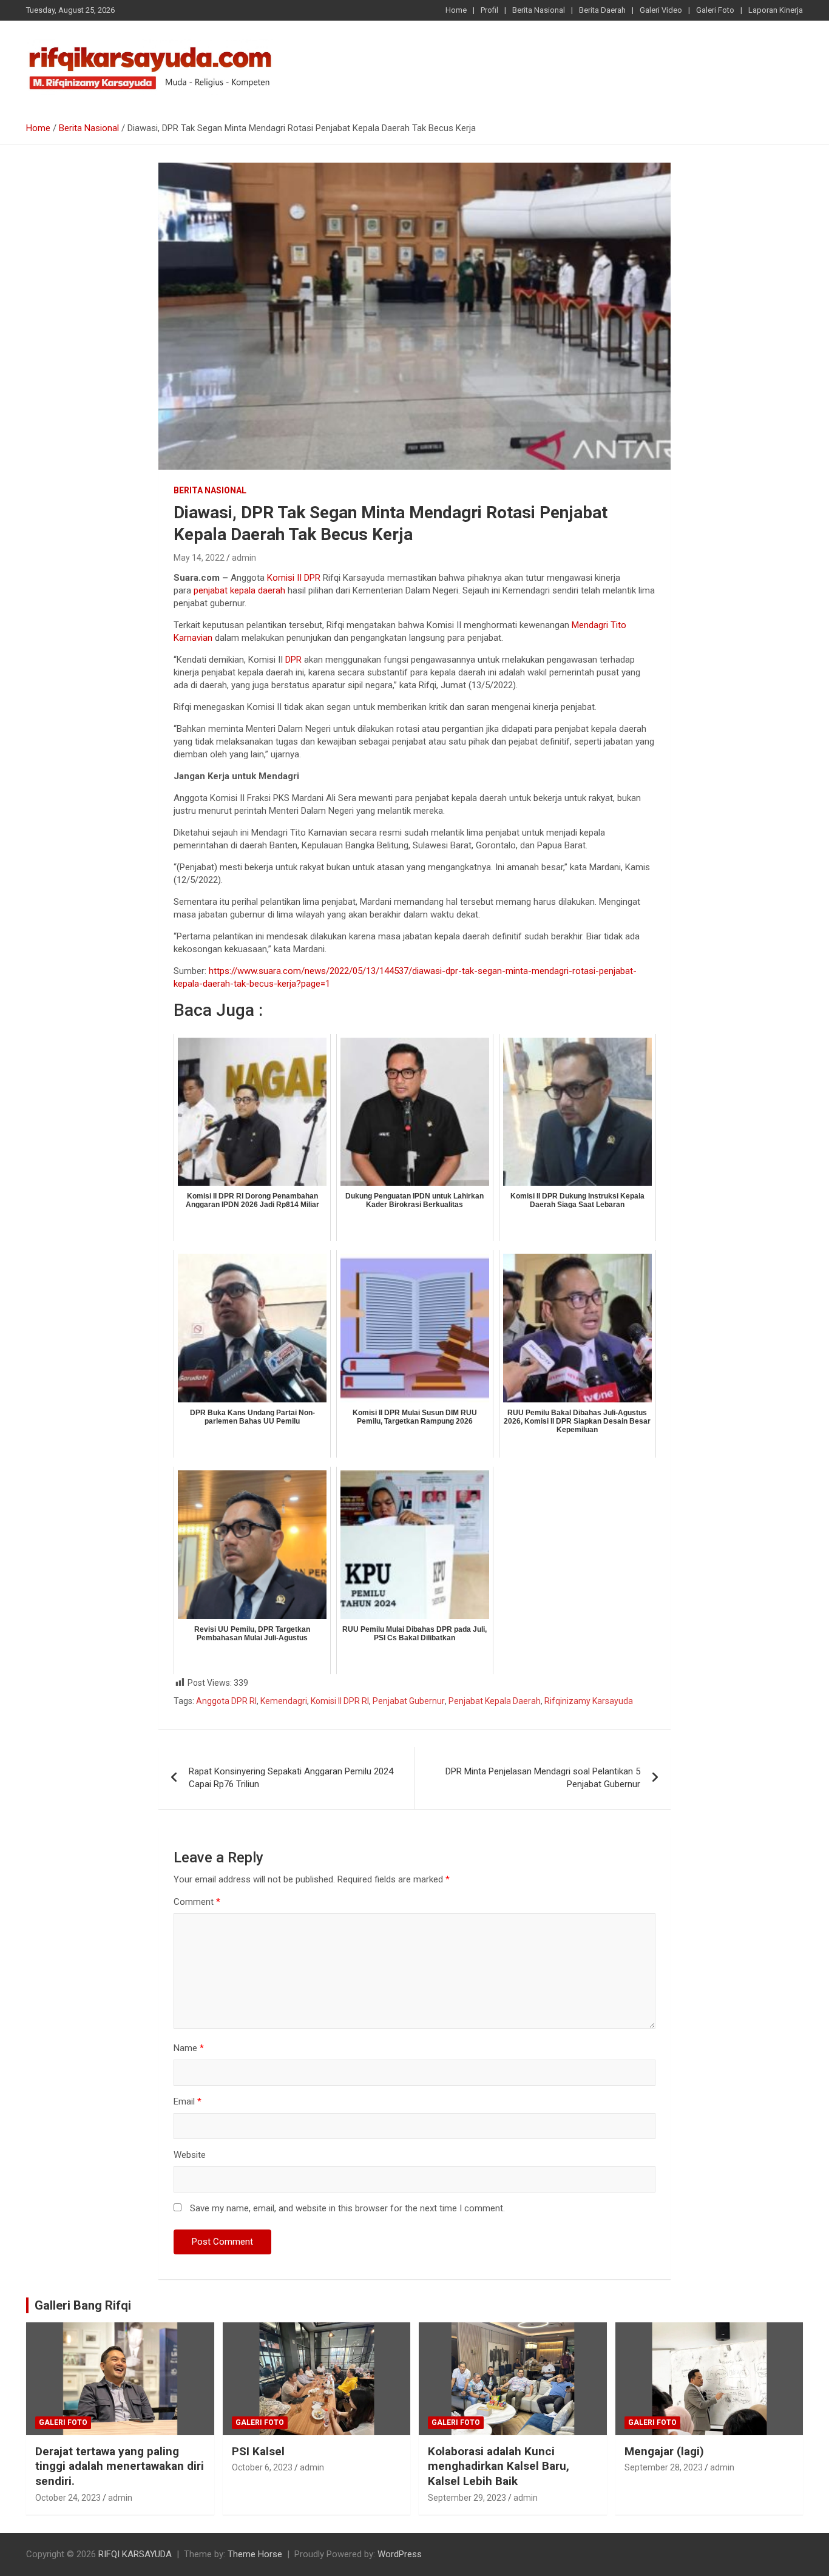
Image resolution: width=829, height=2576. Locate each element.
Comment (197, 1902)
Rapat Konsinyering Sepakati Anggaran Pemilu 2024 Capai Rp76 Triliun (291, 1778)
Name (189, 2048)
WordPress (400, 2554)
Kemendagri (284, 1701)
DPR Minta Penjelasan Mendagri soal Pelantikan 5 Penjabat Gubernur (543, 1778)
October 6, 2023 (262, 2467)
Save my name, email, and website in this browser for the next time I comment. (347, 2208)
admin (244, 558)
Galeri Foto (715, 10)
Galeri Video (661, 10)
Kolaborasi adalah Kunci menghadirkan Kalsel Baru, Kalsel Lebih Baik (499, 2466)
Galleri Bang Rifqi (83, 2305)
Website (190, 2155)
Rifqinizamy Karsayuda (589, 1701)
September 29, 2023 (467, 2498)
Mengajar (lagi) (664, 2451)
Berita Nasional (539, 10)
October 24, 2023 (68, 2498)
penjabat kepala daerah (239, 590)
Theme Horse (255, 2554)
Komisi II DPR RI (340, 1701)
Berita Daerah (602, 10)
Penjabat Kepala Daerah (495, 1701)
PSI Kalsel (258, 2451)
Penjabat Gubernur (409, 1701)
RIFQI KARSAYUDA (135, 2554)
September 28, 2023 (664, 2467)
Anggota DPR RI (226, 1701)
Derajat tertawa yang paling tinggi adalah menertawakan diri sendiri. (120, 2466)
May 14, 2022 (199, 558)
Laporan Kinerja (776, 10)
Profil (489, 10)
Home (456, 10)
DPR (293, 660)
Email (188, 2101)
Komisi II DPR (294, 578)
